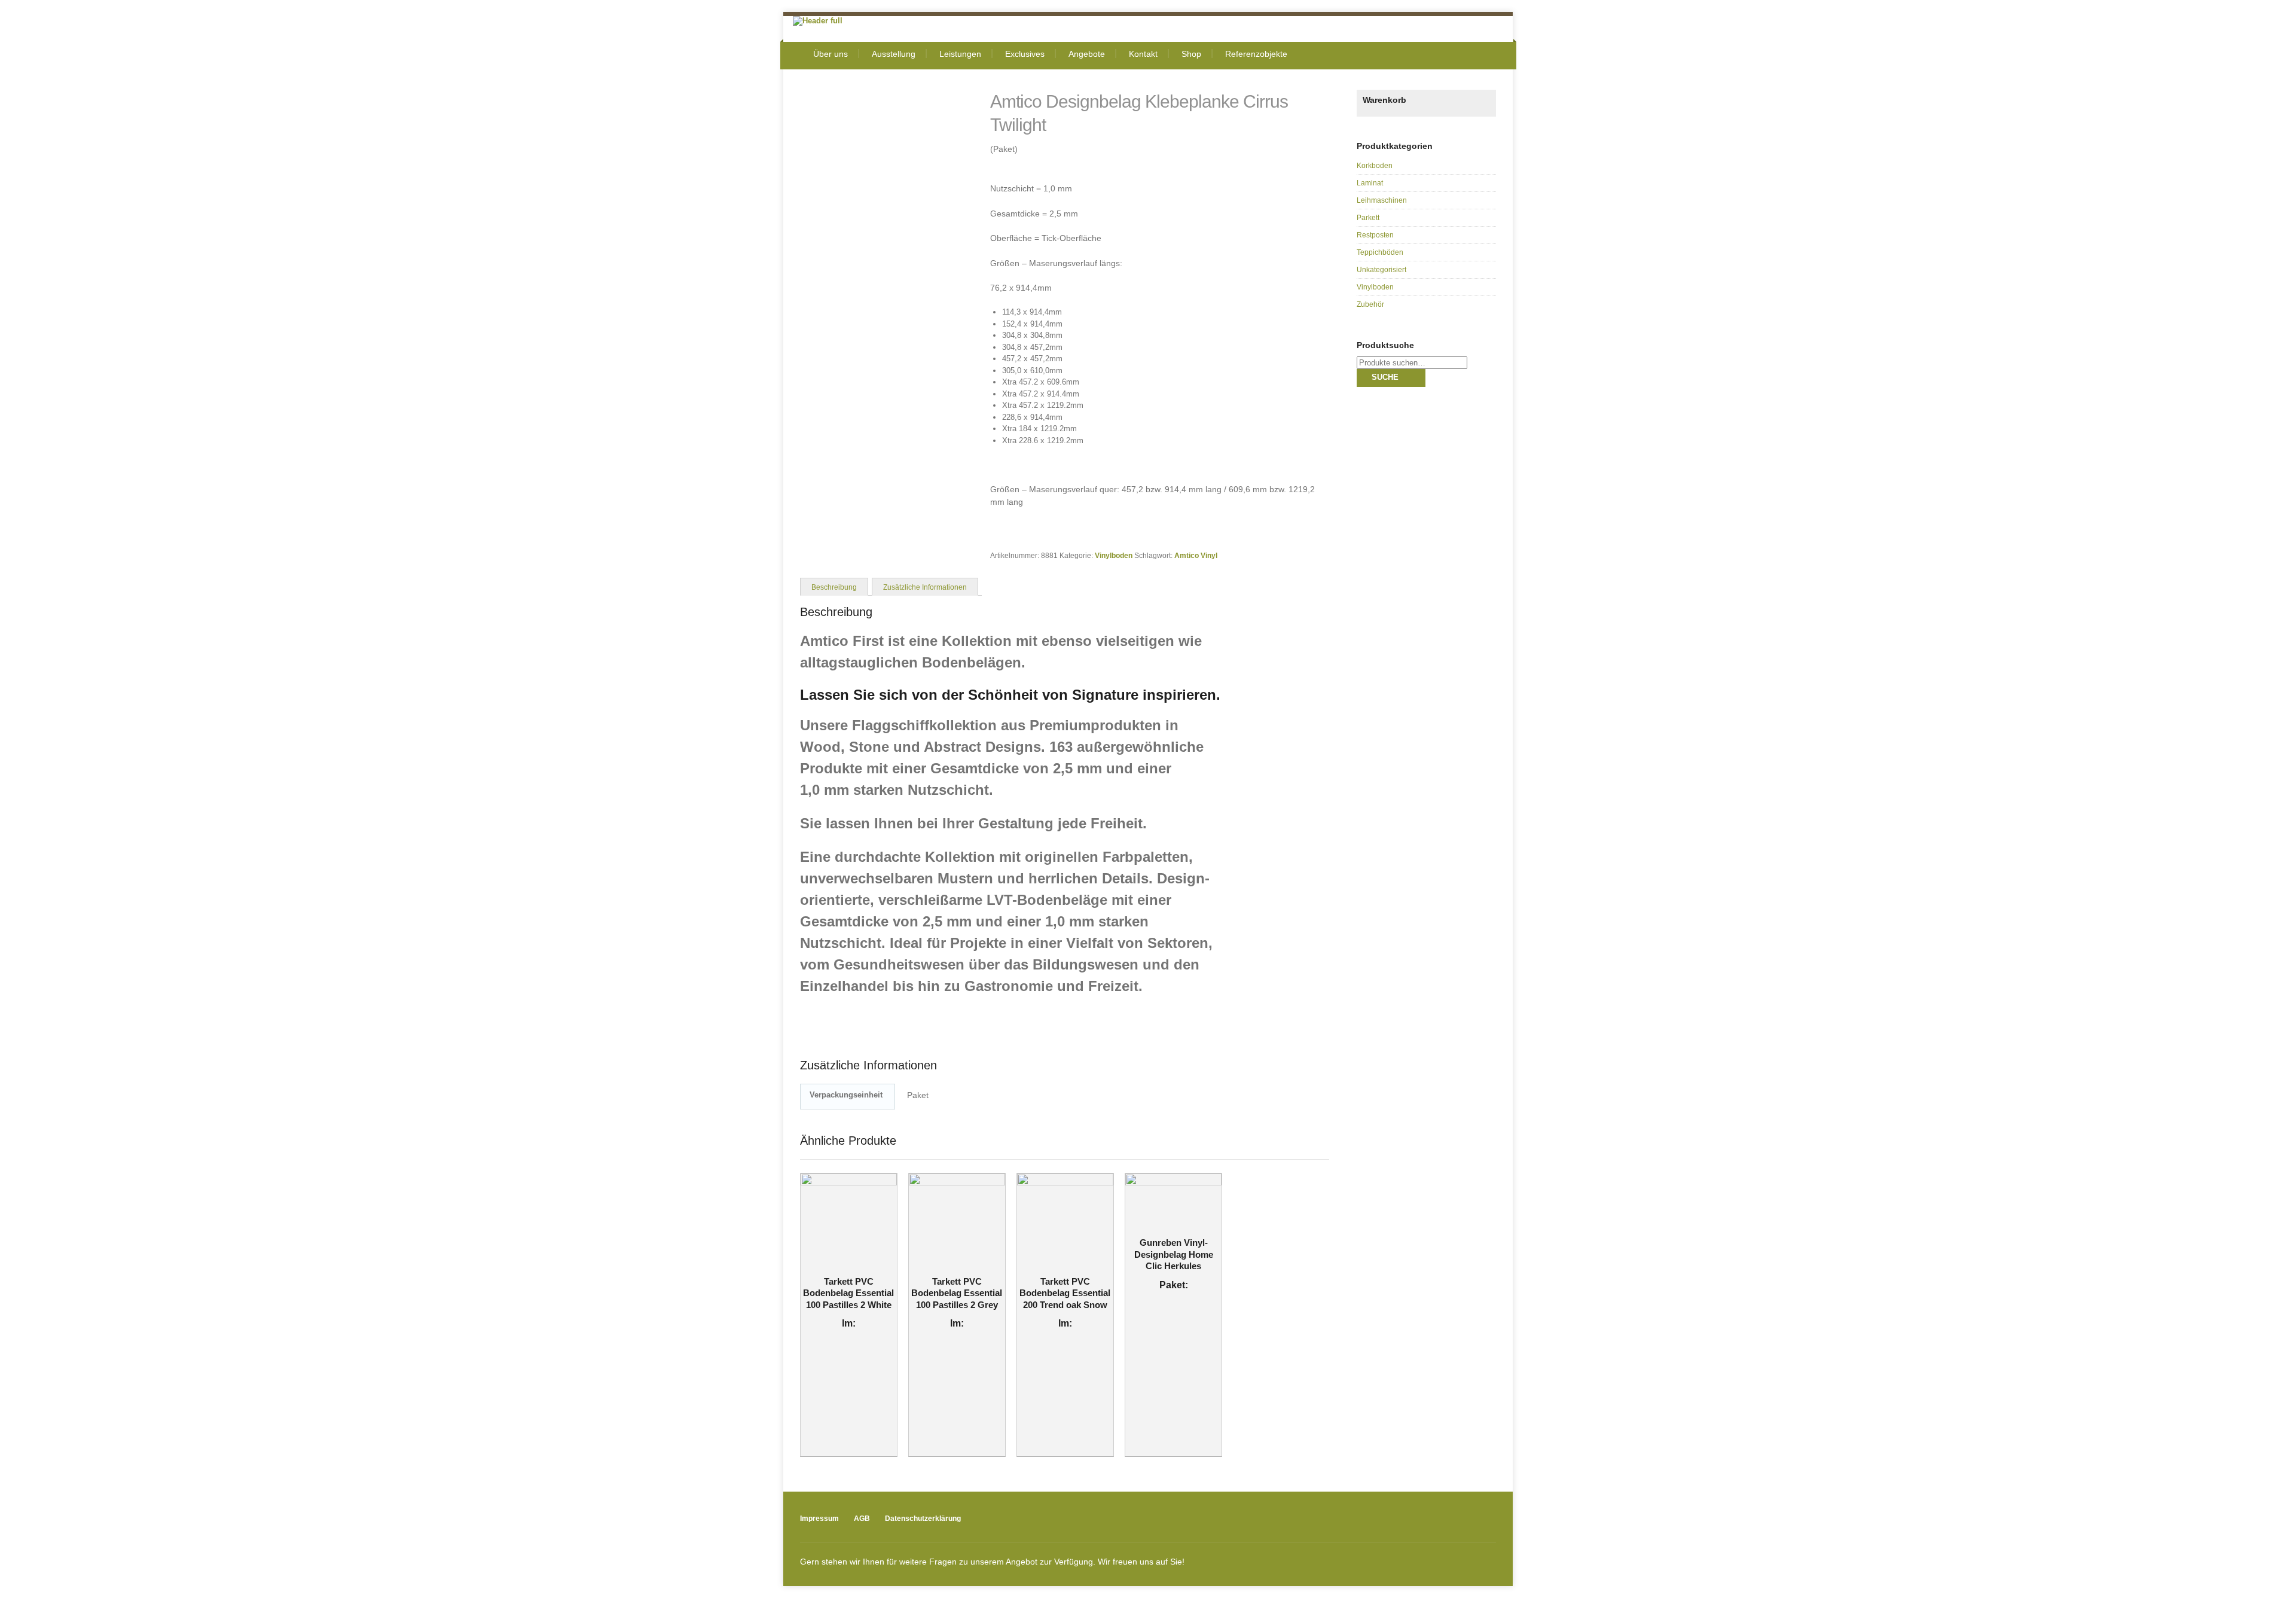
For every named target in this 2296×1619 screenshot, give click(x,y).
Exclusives (1025, 54)
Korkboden (1375, 166)
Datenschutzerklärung (923, 1519)
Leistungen (960, 54)
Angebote (1087, 54)
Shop (1191, 54)
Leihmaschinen (1382, 200)
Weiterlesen (841, 1264)
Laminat (1370, 183)
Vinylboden (1114, 555)
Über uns (831, 54)
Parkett (1368, 218)
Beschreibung (834, 587)
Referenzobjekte (1256, 54)
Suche (1385, 377)
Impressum (819, 1519)
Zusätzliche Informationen (925, 587)
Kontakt (1143, 54)
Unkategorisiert (1381, 270)
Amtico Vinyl (1196, 555)
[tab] (834, 586)
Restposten (1375, 235)
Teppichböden (1380, 252)
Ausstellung (894, 54)
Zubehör (1370, 304)
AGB (862, 1519)
